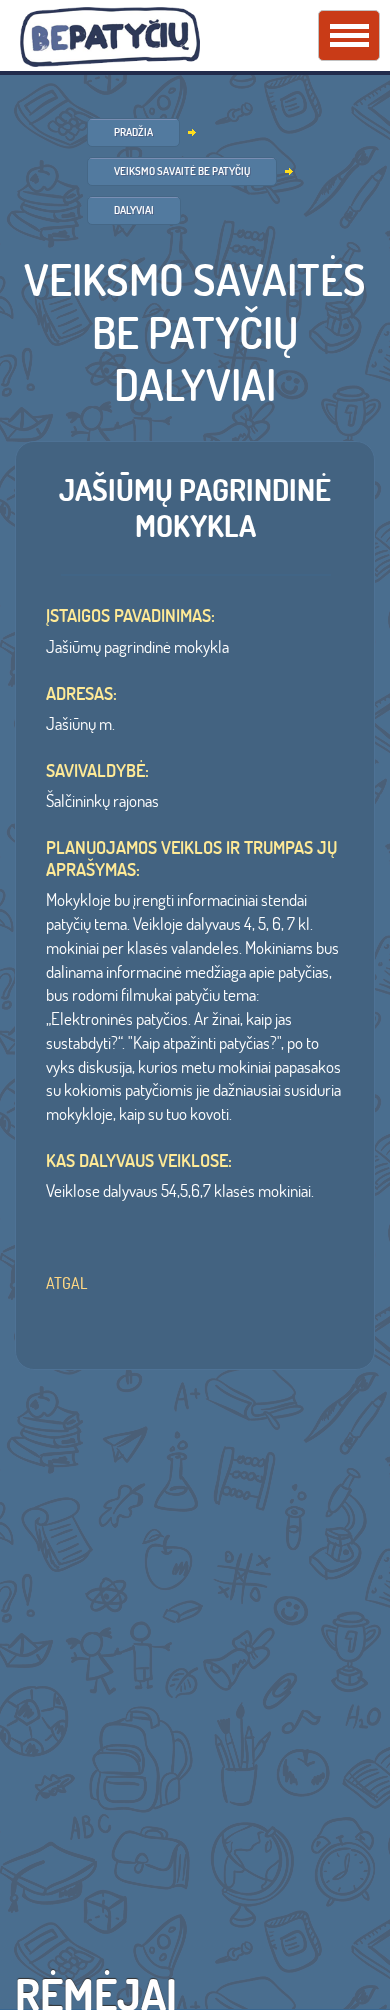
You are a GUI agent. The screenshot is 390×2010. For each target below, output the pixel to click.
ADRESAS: (81, 694)
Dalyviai (134, 210)
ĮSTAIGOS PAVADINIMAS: (130, 616)
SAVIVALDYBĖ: (97, 771)
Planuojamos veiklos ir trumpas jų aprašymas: (191, 858)
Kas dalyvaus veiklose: (139, 1161)
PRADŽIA (133, 132)
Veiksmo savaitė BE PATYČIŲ (182, 171)
